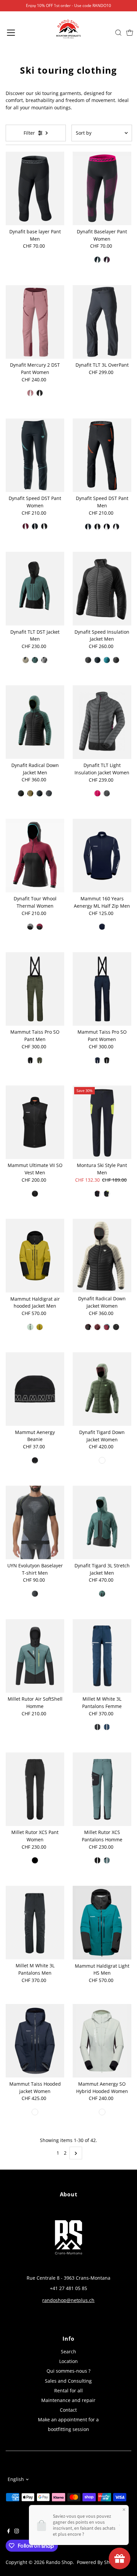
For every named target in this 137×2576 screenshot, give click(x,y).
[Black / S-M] (35, 1460)
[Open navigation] (18, 33)
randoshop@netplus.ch (68, 2300)
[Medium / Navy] (102, 927)
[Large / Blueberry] (88, 527)
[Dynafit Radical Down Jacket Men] (35, 722)
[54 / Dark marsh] (40, 1060)
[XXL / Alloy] (44, 660)
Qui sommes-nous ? (68, 2371)
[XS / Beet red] (107, 260)
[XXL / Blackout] (49, 793)
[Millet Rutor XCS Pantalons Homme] (102, 1789)
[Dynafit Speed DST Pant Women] (35, 455)
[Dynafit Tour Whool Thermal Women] (35, 855)
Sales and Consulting (68, 2381)
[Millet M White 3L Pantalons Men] (35, 1922)
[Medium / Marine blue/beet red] (107, 1327)
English (16, 2479)
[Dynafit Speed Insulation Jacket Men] (102, 588)
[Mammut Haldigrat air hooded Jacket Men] (35, 1255)
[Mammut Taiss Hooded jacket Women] (35, 2041)
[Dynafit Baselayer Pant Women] (102, 188)
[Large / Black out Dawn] (116, 527)
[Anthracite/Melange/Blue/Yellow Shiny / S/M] (35, 1594)
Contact (68, 2410)
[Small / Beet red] (40, 927)
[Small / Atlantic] (35, 660)
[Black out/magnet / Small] (88, 660)
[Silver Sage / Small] (102, 2112)
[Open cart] (130, 33)
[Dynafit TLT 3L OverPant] (102, 322)
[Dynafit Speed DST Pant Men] (102, 455)
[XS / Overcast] (116, 1327)
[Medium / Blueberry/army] (30, 793)
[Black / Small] (35, 1194)
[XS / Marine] (35, 2112)
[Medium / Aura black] (40, 1327)
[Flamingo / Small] (97, 793)
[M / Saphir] (107, 1727)
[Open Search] (118, 33)
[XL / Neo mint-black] (30, 1327)
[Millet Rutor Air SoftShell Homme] (35, 1656)
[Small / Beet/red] (26, 526)
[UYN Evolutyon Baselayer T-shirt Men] (35, 1522)
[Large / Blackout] (107, 527)
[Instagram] (17, 2532)
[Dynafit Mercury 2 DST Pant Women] (35, 322)
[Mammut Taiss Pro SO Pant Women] (102, 989)
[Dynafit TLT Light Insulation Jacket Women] (102, 722)
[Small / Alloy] (30, 927)
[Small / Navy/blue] (97, 260)
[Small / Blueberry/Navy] (35, 526)
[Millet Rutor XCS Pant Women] (35, 1789)
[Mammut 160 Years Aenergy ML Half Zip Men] (102, 855)
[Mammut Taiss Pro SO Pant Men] (35, 989)
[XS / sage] (102, 1460)
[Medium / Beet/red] (88, 1327)
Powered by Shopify (99, 2562)
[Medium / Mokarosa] (30, 393)
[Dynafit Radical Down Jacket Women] (102, 1255)
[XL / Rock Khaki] (40, 793)
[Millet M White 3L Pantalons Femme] (102, 1656)
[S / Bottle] (107, 1860)
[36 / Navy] (97, 1060)
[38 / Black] (107, 1060)
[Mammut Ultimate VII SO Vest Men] (35, 1122)
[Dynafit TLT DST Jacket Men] (35, 588)
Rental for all (68, 2390)
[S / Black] (35, 1860)
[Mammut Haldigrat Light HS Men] (102, 1922)
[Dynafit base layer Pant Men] (35, 188)
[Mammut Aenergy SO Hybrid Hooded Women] (102, 2041)
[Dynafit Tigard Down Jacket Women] (102, 1389)
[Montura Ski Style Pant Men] (102, 1122)
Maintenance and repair (68, 2400)
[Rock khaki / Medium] (97, 660)
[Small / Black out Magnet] (97, 527)
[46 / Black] (30, 1060)
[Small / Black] (44, 526)
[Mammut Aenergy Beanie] (35, 1389)
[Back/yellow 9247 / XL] (107, 1194)
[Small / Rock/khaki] (26, 660)
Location (68, 2361)
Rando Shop (59, 2562)
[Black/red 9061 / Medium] (97, 1194)
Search (68, 2351)
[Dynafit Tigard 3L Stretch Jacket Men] (102, 1522)
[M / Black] (97, 1727)
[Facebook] (9, 2532)
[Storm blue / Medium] (107, 660)
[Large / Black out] (40, 393)
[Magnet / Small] (116, 660)
